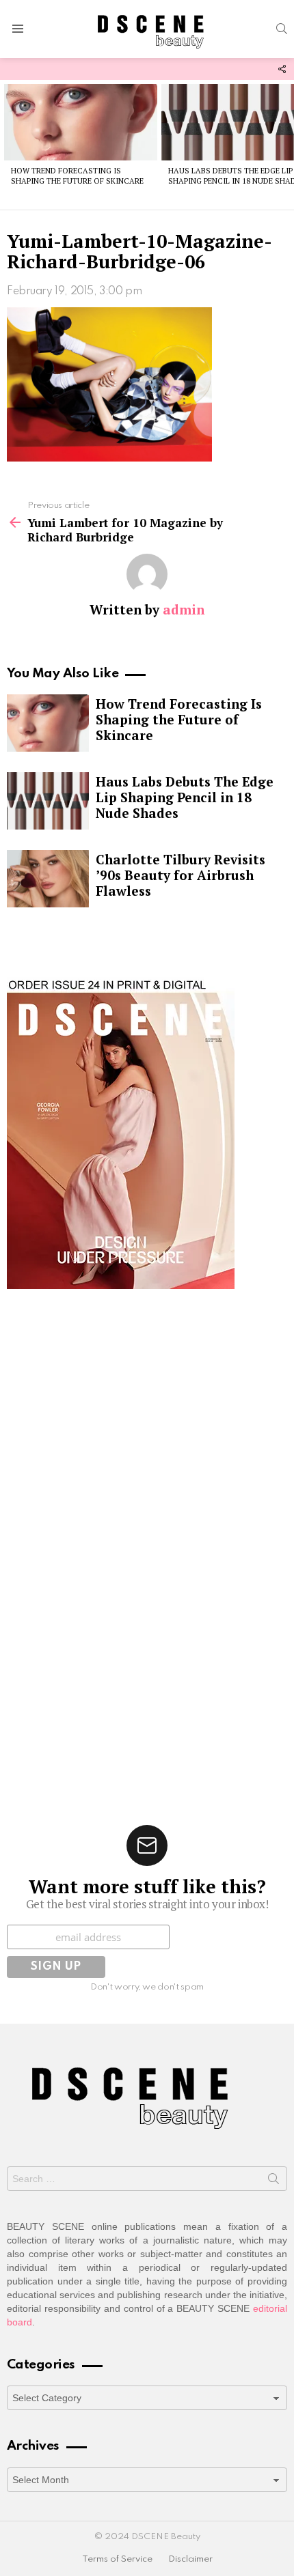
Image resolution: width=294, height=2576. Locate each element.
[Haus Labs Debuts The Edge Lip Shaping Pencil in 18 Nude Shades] (48, 801)
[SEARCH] (282, 29)
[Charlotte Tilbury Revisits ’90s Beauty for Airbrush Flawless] (48, 879)
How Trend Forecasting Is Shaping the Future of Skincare (77, 176)
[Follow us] (282, 69)
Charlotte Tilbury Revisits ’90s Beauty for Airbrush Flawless (181, 875)
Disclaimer (190, 2559)
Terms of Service (117, 2559)
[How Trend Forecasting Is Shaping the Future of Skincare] (81, 122)
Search (273, 2181)
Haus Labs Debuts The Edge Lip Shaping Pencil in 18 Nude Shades (185, 797)
